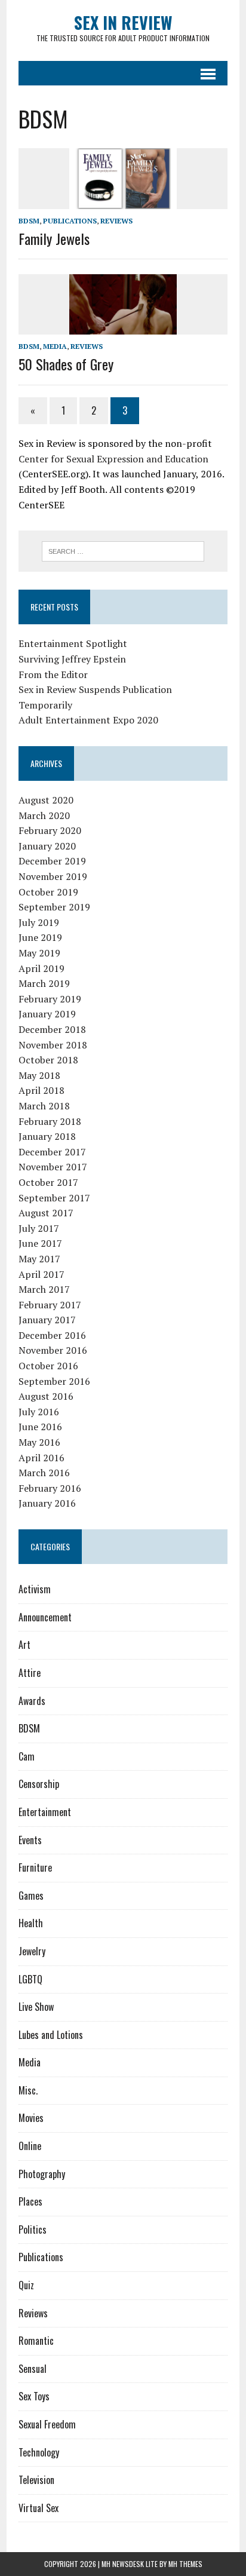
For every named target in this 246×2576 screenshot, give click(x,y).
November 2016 (53, 1350)
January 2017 (47, 1320)
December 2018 (52, 1029)
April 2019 (41, 968)
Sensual (33, 2369)
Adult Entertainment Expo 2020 (88, 720)
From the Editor (53, 674)
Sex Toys (34, 2396)
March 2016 (44, 1473)
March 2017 (44, 1289)
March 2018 (44, 1106)
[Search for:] (123, 550)
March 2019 (44, 983)
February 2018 (50, 1121)
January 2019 (47, 1014)
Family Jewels (54, 238)
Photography (42, 2174)
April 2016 (41, 1458)
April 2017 (41, 1274)
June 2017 (40, 1243)
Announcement (45, 1617)
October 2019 (48, 892)
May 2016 (39, 1442)
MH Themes (185, 2564)
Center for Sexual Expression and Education (113, 459)
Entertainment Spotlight (73, 643)
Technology (39, 2452)
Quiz (26, 2285)
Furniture (35, 1867)
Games (31, 1896)
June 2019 (40, 937)
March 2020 (44, 815)
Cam (27, 1756)
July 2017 (39, 1228)
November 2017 (53, 1167)
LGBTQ (30, 1979)
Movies (31, 2118)
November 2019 (53, 876)
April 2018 (41, 1090)
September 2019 (54, 907)
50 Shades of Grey (66, 364)
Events (30, 1840)
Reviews (116, 221)
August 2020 (46, 800)
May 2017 (39, 1259)
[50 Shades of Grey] (123, 327)
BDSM (29, 221)
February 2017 (50, 1305)
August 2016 (46, 1396)
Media (55, 346)
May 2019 (39, 953)
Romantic (36, 2341)
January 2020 (47, 846)
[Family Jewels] (123, 201)
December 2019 (52, 861)
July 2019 (39, 922)
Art (24, 1645)
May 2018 (39, 1075)
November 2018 (53, 1045)
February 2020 (50, 830)
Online (30, 2146)
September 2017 (54, 1198)
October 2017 (48, 1182)
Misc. (28, 2090)
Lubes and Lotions (51, 2035)
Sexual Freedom (47, 2424)
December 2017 (52, 1152)
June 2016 (40, 1427)
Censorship (39, 1784)
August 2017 (46, 1213)
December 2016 (52, 1335)
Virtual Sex (39, 2508)
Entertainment (45, 1812)
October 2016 (48, 1366)
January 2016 (47, 1503)
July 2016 (39, 1412)
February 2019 (50, 999)
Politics (33, 2230)
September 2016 (54, 1381)
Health (31, 1923)
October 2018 (48, 1060)
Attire (30, 1673)
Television (36, 2480)
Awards (32, 1701)
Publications (70, 221)
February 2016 (50, 1488)
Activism (35, 1589)
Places (30, 2201)
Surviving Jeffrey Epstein (72, 659)
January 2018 (47, 1136)
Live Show (36, 2007)
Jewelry (32, 1951)
